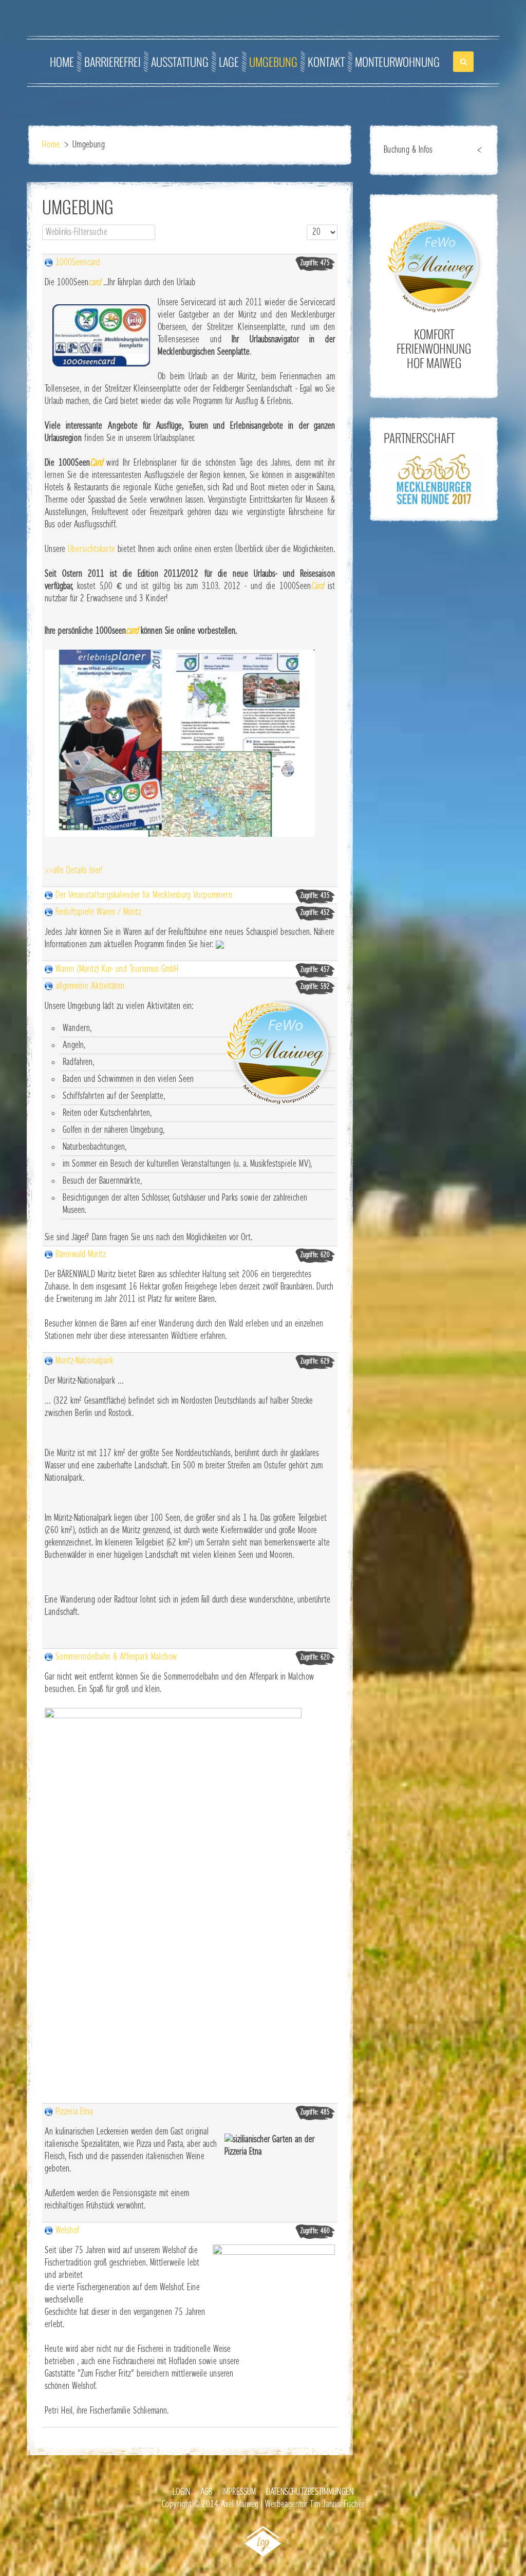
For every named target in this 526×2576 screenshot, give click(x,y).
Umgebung (273, 62)
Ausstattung (180, 62)
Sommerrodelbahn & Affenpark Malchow (116, 1657)
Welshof (67, 2231)
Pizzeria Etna (74, 2112)
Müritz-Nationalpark (84, 1361)
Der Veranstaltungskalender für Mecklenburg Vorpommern (144, 895)
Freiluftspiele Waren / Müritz (98, 912)
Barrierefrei (112, 62)
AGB (206, 2492)
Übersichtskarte (91, 549)
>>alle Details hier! (73, 871)
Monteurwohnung (397, 62)
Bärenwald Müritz (81, 1255)
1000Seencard (78, 263)
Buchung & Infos (408, 150)
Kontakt (326, 62)
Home (62, 62)
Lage (229, 62)
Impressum (239, 2492)
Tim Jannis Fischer (337, 2505)
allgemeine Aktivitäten (90, 986)
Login (181, 2492)
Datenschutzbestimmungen (310, 2492)
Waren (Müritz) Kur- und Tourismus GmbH (117, 969)
